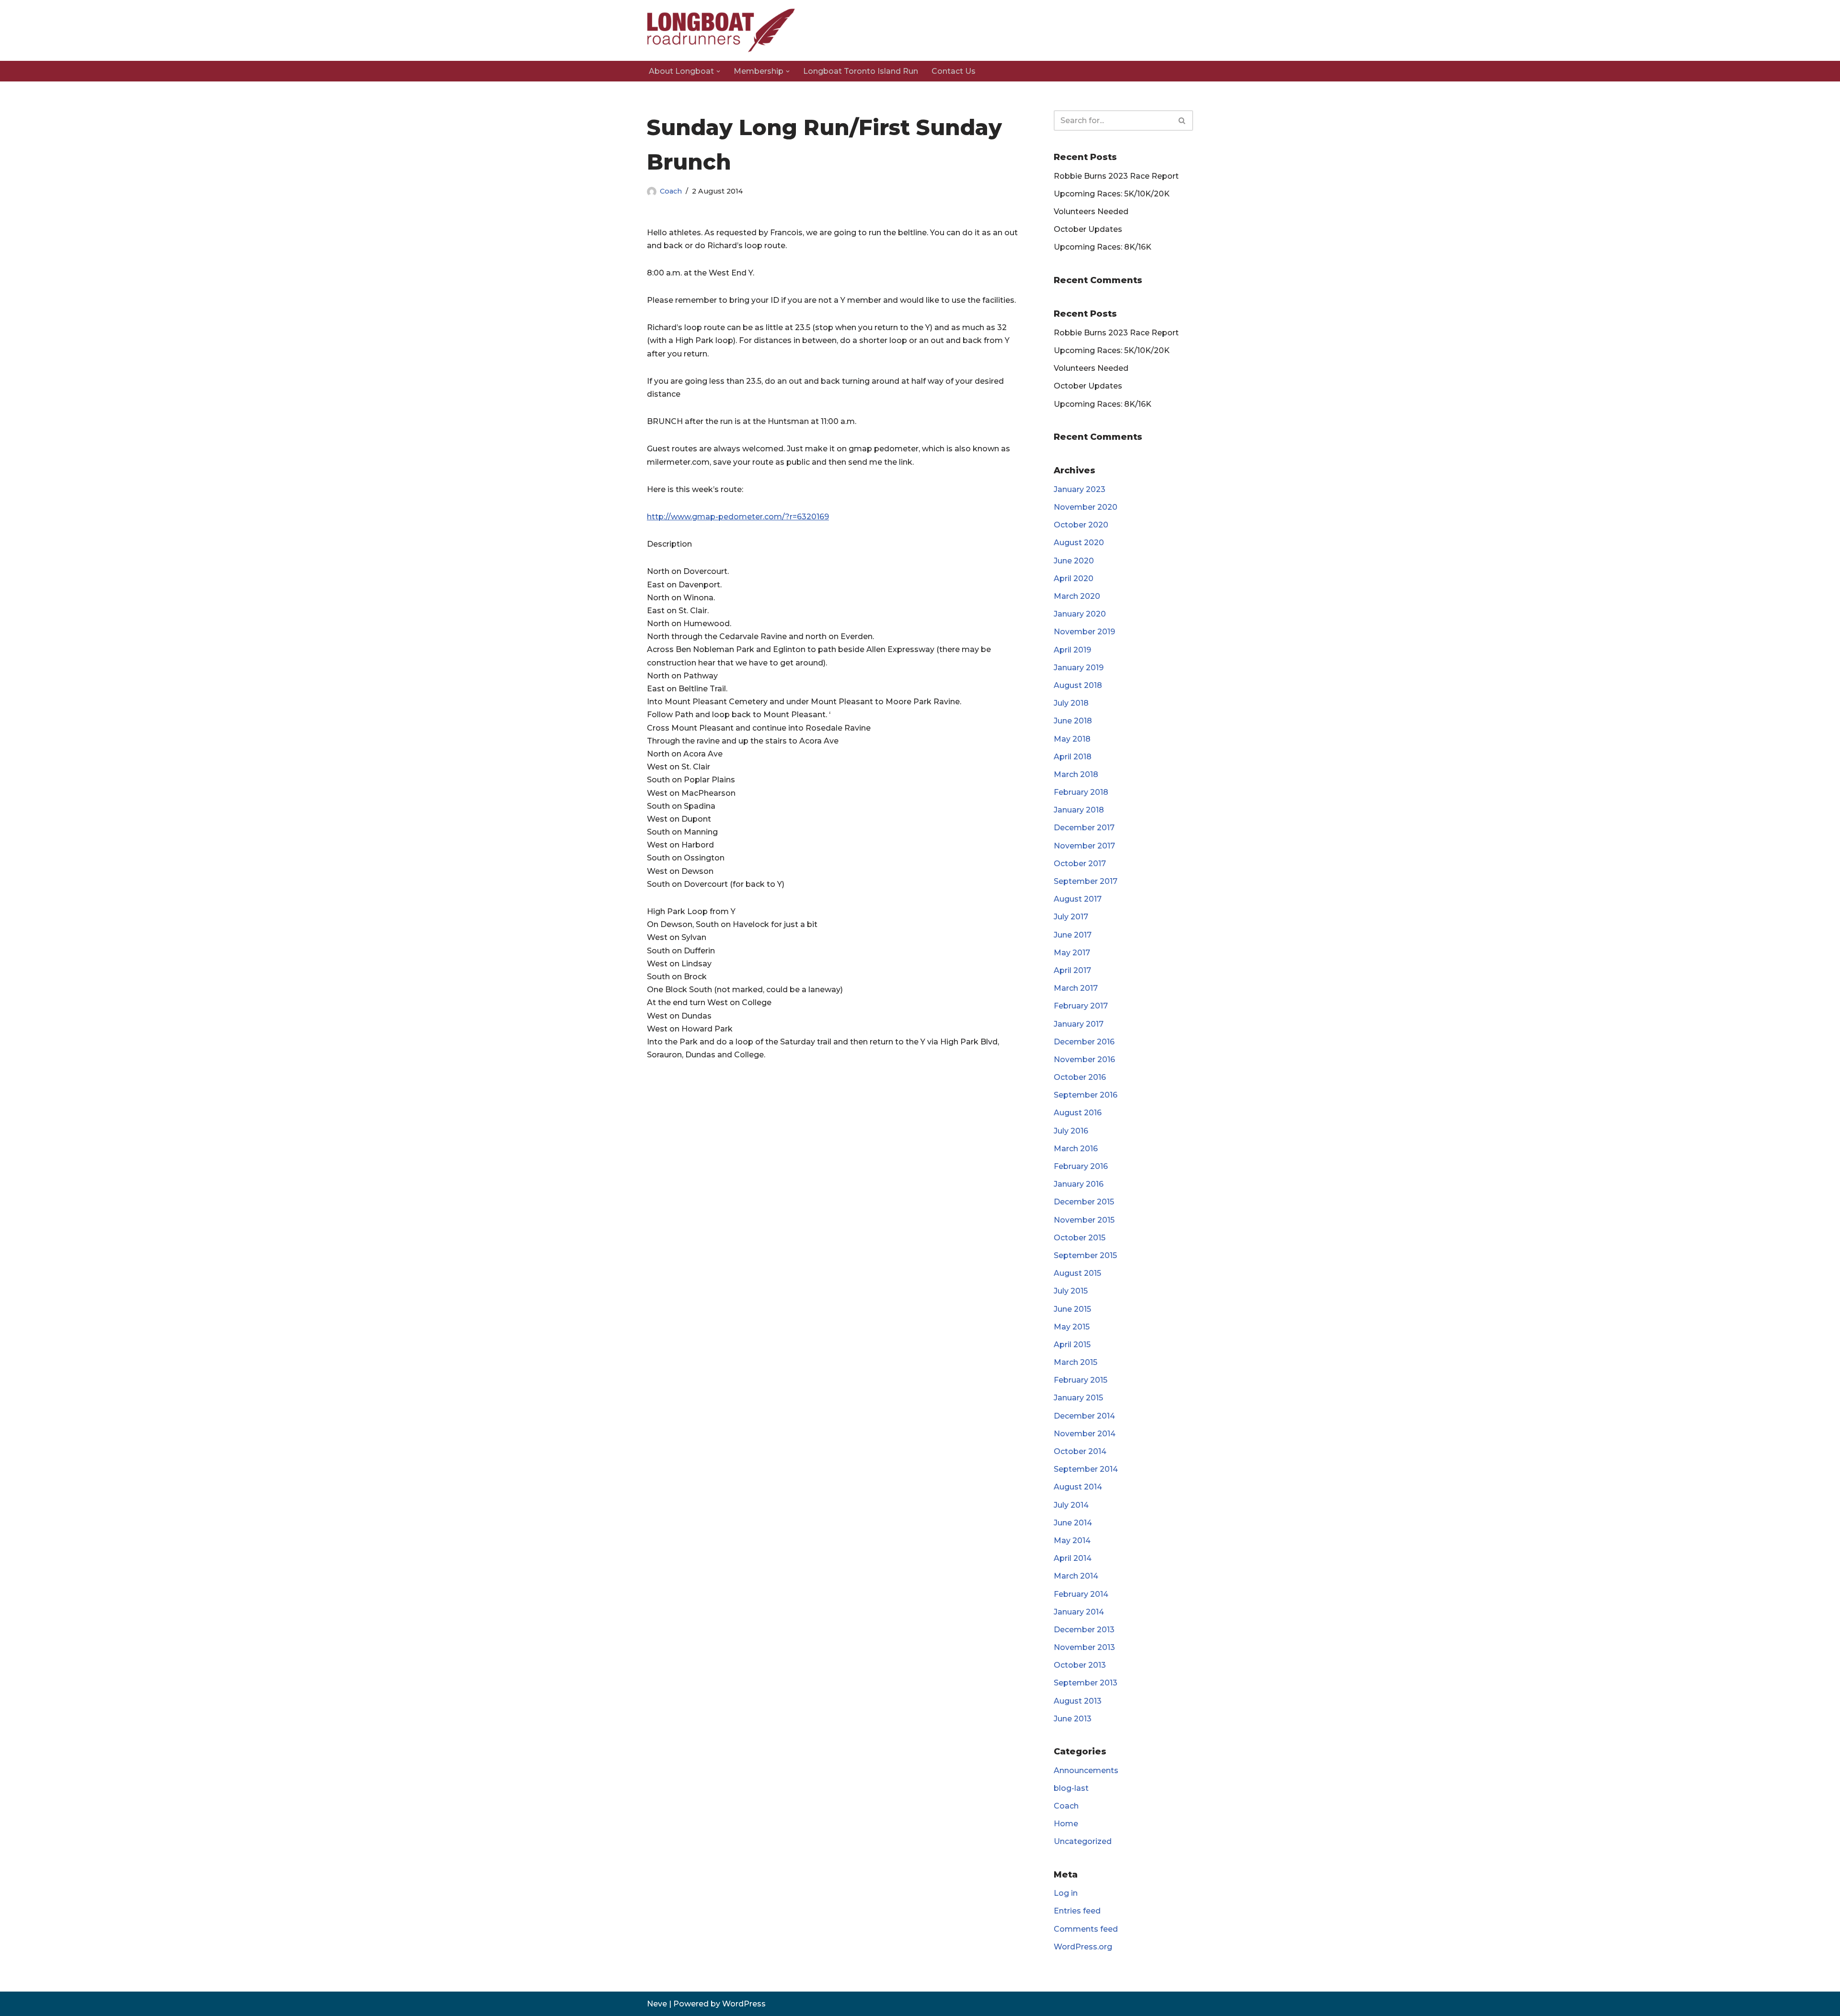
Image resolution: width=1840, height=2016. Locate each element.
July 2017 (1071, 917)
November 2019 (1084, 632)
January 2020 (1080, 614)
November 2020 (1086, 507)
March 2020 (1077, 596)
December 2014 (1084, 1416)
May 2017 (1072, 953)
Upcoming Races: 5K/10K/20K (1112, 194)
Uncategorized (1083, 1841)
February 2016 (1081, 1166)
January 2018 (1079, 810)
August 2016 (1078, 1113)
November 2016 (1084, 1060)
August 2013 (1078, 1701)
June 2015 (1072, 1309)
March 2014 (1076, 1576)
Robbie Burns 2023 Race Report (1116, 176)
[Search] (1182, 120)
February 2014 (1081, 1594)
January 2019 (1079, 668)
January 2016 (1079, 1184)
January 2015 (1078, 1398)
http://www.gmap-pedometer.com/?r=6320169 (738, 517)
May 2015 (1072, 1327)
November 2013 (1084, 1647)
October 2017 (1080, 864)
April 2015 (1072, 1345)
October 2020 (1081, 525)
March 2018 (1076, 774)
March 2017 (1076, 988)
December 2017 (1084, 828)
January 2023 (1080, 489)
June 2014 (1073, 1523)
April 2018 (1073, 757)
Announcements (1086, 1770)
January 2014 (1079, 1612)
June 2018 (1073, 721)
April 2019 (1072, 650)
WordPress (744, 2004)
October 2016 (1080, 1077)
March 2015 (1075, 1362)
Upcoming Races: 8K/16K (1103, 247)
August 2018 (1078, 685)
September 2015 (1085, 1255)
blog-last (1071, 1788)
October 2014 (1080, 1451)
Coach (671, 191)
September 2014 (1086, 1469)
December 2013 (1084, 1630)
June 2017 (1073, 935)
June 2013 (1073, 1719)
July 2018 (1071, 703)
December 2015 (1084, 1202)
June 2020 (1074, 561)
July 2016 (1071, 1131)
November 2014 (1085, 1434)
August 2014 (1078, 1487)
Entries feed (1077, 1911)
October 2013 (1080, 1665)
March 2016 (1076, 1149)
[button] (718, 71)
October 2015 (1080, 1238)
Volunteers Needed (1091, 212)
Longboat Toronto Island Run (861, 71)
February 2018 (1081, 792)
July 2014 (1071, 1505)
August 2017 (1078, 899)
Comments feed (1086, 1929)
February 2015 (1081, 1380)
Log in (1066, 1893)
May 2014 (1072, 1541)
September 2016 (1086, 1095)
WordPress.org (1083, 1947)
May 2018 (1072, 739)
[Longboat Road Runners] (721, 30)
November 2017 (1084, 846)
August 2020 (1079, 543)
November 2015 (1084, 1220)
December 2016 (1084, 1042)
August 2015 (1077, 1273)
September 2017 (1086, 881)
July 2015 (1071, 1291)
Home (1066, 1824)
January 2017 (1079, 1024)
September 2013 (1086, 1683)
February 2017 (1081, 1006)
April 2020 (1074, 578)
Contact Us (954, 71)
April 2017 (1072, 970)
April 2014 (1073, 1558)
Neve (657, 2004)
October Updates (1088, 229)
